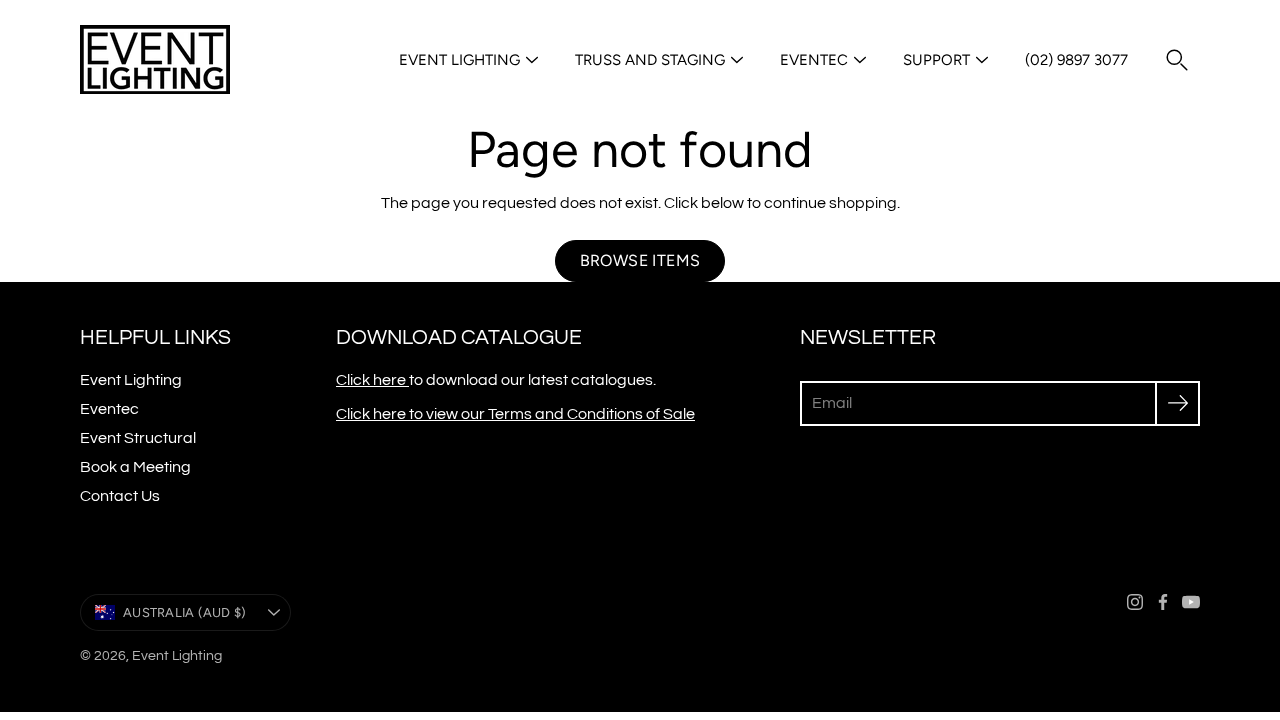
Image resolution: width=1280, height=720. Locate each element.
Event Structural (138, 438)
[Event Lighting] (155, 60)
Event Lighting (459, 60)
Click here (372, 380)
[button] (1177, 60)
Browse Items (640, 260)
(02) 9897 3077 (1076, 60)
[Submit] (1177, 403)
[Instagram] (1135, 602)
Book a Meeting (135, 467)
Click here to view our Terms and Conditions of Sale (515, 414)
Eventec (814, 60)
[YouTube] (1191, 602)
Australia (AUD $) (184, 612)
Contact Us (120, 496)
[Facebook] (1163, 602)
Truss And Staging (650, 60)
